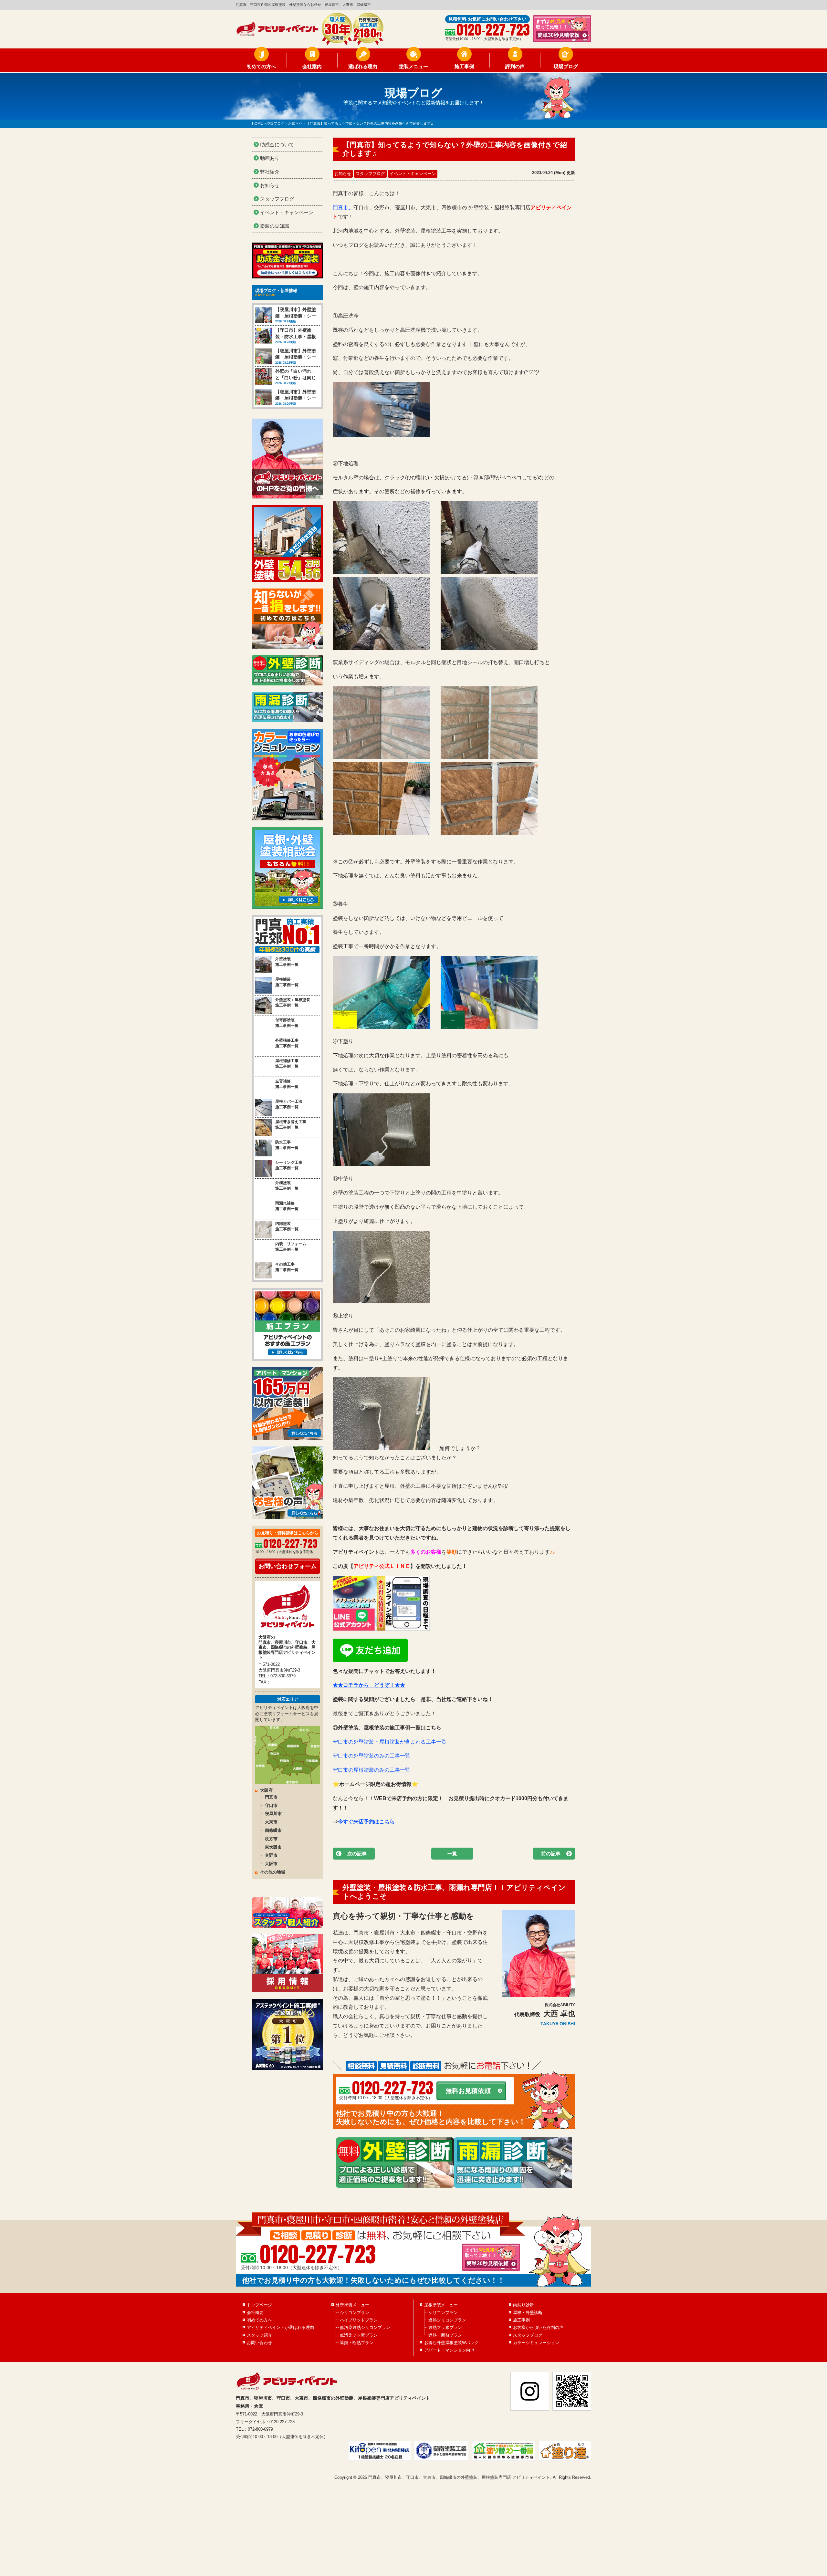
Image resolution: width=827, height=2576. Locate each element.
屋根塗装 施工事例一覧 (287, 982)
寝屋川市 (273, 1814)
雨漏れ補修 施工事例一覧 (287, 1206)
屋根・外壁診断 (528, 2313)
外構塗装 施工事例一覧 (287, 1186)
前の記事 (551, 1854)
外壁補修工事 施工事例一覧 (287, 1043)
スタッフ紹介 (259, 2335)
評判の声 (515, 66)
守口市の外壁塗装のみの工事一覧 (372, 1756)
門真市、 (343, 208)
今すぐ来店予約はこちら (366, 1822)
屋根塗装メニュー (441, 2305)
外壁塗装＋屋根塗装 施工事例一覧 (293, 1002)
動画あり (270, 158)
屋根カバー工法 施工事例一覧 (289, 1104)
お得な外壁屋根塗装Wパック (451, 2343)
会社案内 (312, 66)
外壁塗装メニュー (352, 2305)
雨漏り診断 (523, 2305)
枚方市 (271, 1839)
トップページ (259, 2305)
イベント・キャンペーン (413, 174)
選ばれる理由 (363, 66)
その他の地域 (273, 1872)
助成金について (277, 145)
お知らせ (343, 174)
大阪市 (271, 1864)
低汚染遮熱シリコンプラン (365, 2327)
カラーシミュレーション (536, 2343)
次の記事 (357, 1854)
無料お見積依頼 (468, 2091)
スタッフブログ (370, 174)
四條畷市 (273, 1830)
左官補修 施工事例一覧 (287, 1084)
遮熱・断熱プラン (357, 2343)
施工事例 (464, 66)
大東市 (271, 1822)
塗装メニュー (413, 66)
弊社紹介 (270, 172)
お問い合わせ (259, 2343)
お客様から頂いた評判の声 (538, 2327)
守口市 (271, 1805)
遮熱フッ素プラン (445, 2327)
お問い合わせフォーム (288, 1566)
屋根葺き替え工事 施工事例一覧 (291, 1125)
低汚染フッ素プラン (359, 2335)
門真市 (271, 1797)
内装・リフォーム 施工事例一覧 (291, 1247)
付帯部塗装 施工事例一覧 (287, 1023)
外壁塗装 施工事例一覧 (287, 962)
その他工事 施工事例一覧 (287, 1267)
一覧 (452, 1854)
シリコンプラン (355, 2313)
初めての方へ (261, 66)
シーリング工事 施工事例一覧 (289, 1165)
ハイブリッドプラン (359, 2320)
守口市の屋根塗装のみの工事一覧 (372, 1770)
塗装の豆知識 (275, 226)
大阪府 (266, 1790)
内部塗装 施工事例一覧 (287, 1226)
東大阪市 (273, 1847)
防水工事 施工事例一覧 (287, 1145)
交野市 (271, 1855)
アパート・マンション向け (449, 2350)
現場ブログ (566, 66)
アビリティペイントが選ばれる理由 (280, 2327)
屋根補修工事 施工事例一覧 (287, 1064)
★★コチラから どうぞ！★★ (369, 1685)
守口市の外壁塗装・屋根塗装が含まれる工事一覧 (390, 1742)
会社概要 (255, 2313)
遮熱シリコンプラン (447, 2320)
